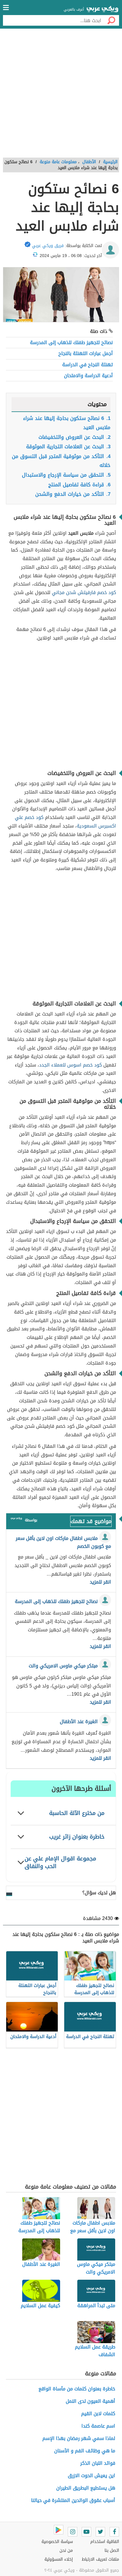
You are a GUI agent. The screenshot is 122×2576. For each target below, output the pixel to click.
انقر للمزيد (100, 1582)
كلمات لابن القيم (98, 2414)
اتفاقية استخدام (105, 2542)
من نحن (66, 2550)
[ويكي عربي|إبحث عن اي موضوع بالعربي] (102, 10)
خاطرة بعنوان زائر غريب (77, 1837)
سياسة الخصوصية (57, 2542)
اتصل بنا (112, 2550)
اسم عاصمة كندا (98, 2426)
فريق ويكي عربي (48, 246)
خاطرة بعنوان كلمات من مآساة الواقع (77, 2389)
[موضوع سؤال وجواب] (16, 1520)
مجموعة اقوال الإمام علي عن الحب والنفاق (60, 1862)
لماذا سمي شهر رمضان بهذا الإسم (79, 2438)
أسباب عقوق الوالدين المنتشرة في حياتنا (73, 2500)
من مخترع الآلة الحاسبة (77, 1813)
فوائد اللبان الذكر (98, 2463)
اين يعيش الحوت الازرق (91, 2476)
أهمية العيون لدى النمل (90, 2401)
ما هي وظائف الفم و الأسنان (85, 2451)
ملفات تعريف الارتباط (100, 2559)
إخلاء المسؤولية (59, 2559)
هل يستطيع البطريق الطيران (86, 2488)
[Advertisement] (61, 95)
